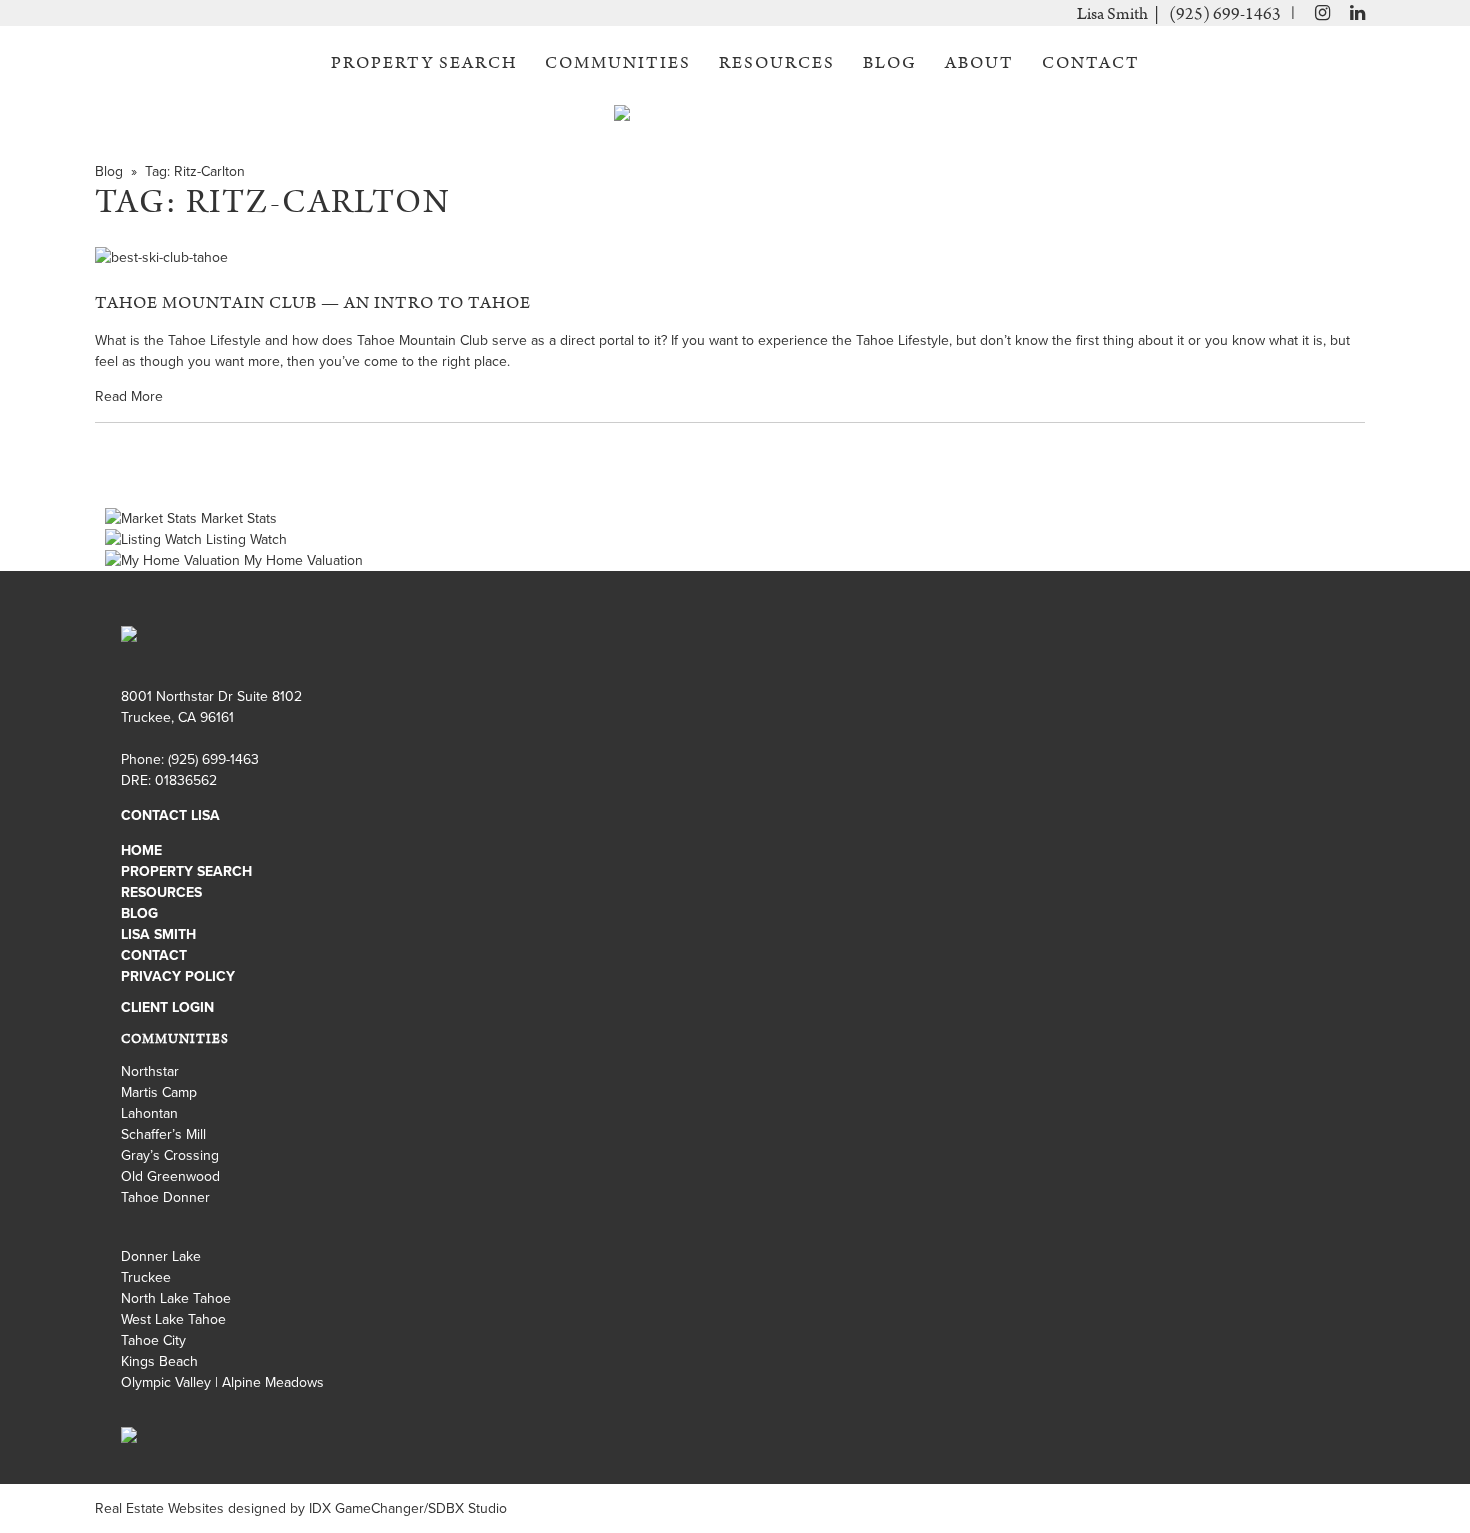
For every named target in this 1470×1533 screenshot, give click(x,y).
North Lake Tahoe (176, 1298)
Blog (890, 63)
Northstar (150, 1071)
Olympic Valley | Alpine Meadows (222, 1382)
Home (141, 850)
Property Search (424, 63)
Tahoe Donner (165, 1197)
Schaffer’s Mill (163, 1134)
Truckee (146, 1277)
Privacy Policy (178, 976)
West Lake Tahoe (173, 1319)
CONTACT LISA (170, 815)
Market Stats (237, 518)
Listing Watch (244, 539)
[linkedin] (1357, 14)
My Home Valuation (301, 560)
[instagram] (1317, 14)
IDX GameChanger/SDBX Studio (408, 1508)
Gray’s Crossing (170, 1155)
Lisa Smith (158, 934)
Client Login (167, 1007)
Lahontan (149, 1113)
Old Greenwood (170, 1176)
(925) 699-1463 (1225, 14)
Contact (1091, 63)
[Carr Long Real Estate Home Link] (735, 123)
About (979, 63)
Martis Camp (159, 1092)
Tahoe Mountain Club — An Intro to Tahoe (313, 303)
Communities (618, 63)
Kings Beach (159, 1361)
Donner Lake (161, 1256)
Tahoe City (153, 1340)
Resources (777, 63)
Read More (129, 396)
